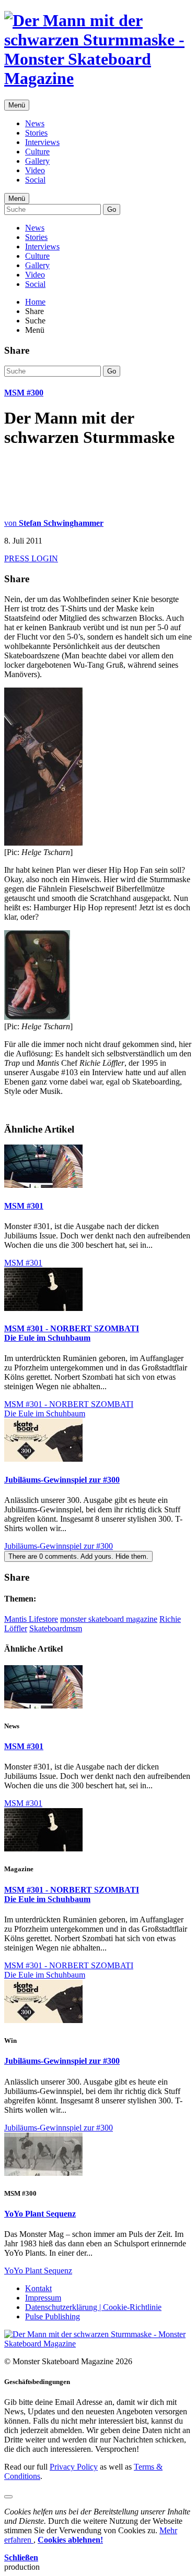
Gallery (37, 161)
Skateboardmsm (56, 1628)
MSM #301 (24, 1206)
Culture (37, 152)
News (35, 123)
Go (112, 209)
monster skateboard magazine (109, 1619)
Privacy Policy (74, 2467)
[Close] (8, 2497)
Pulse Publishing (53, 2316)
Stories (36, 133)
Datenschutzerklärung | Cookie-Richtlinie (93, 2307)
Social (35, 180)
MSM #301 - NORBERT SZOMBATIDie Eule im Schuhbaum (72, 1333)
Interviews (42, 142)
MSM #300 (24, 393)
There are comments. (78, 1556)
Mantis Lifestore (31, 1619)
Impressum (43, 2298)
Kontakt (38, 2288)
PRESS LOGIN (31, 558)
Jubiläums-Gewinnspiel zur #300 (62, 1480)
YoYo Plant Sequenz (40, 2214)
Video (35, 170)
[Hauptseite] (98, 78)
